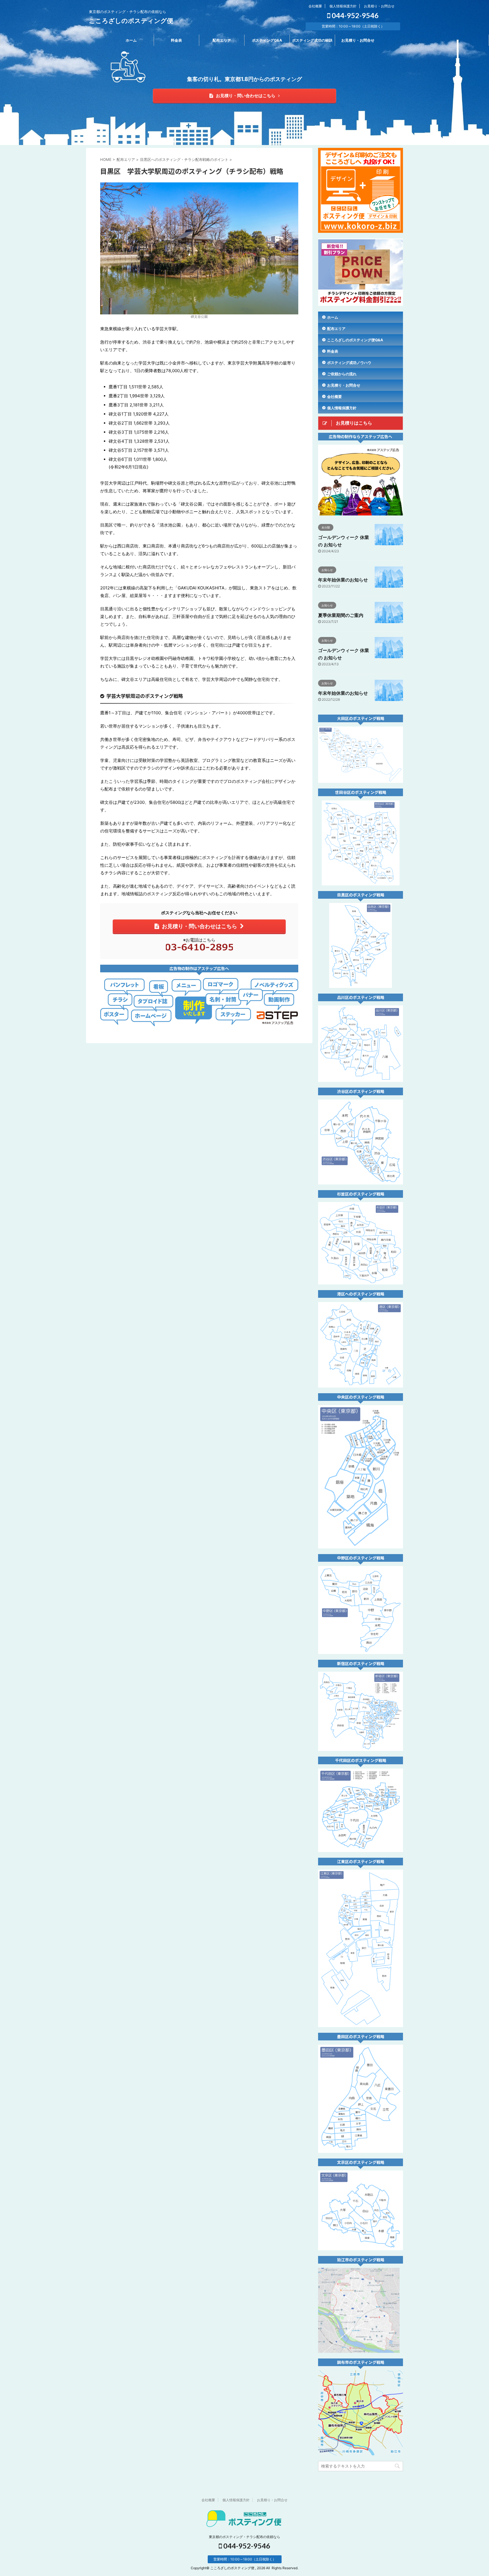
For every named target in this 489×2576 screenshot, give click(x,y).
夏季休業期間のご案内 (341, 615)
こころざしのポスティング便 (131, 21)
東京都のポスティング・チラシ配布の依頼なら (244, 2537)
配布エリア (222, 40)
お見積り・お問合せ (379, 6)
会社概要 (315, 6)
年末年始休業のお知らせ (343, 580)
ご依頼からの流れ (342, 374)
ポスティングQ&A (267, 40)
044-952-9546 (354, 15)
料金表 (176, 40)
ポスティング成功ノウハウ (349, 363)
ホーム (131, 40)
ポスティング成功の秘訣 (312, 40)
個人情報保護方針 (343, 6)
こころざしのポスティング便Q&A (355, 340)
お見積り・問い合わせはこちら (246, 96)
